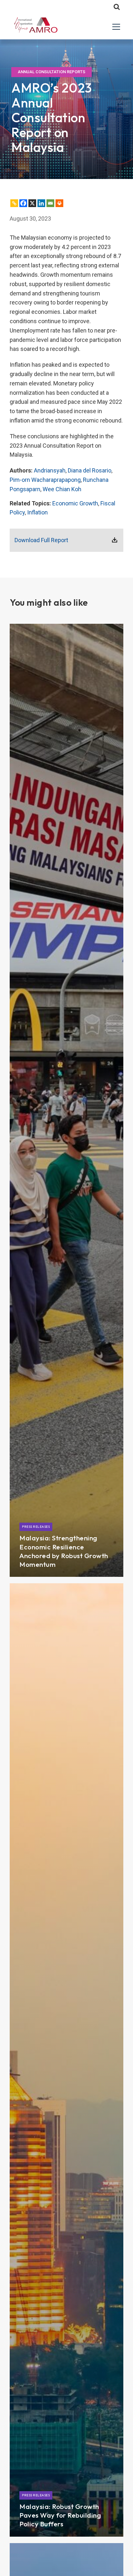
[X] (32, 203)
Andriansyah (50, 470)
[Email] (50, 203)
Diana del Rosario (90, 470)
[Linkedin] (41, 203)
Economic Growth (75, 503)
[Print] (59, 203)
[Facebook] (23, 203)
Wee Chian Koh (62, 489)
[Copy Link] (14, 203)
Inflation (37, 512)
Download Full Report (41, 540)
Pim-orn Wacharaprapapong (45, 480)
